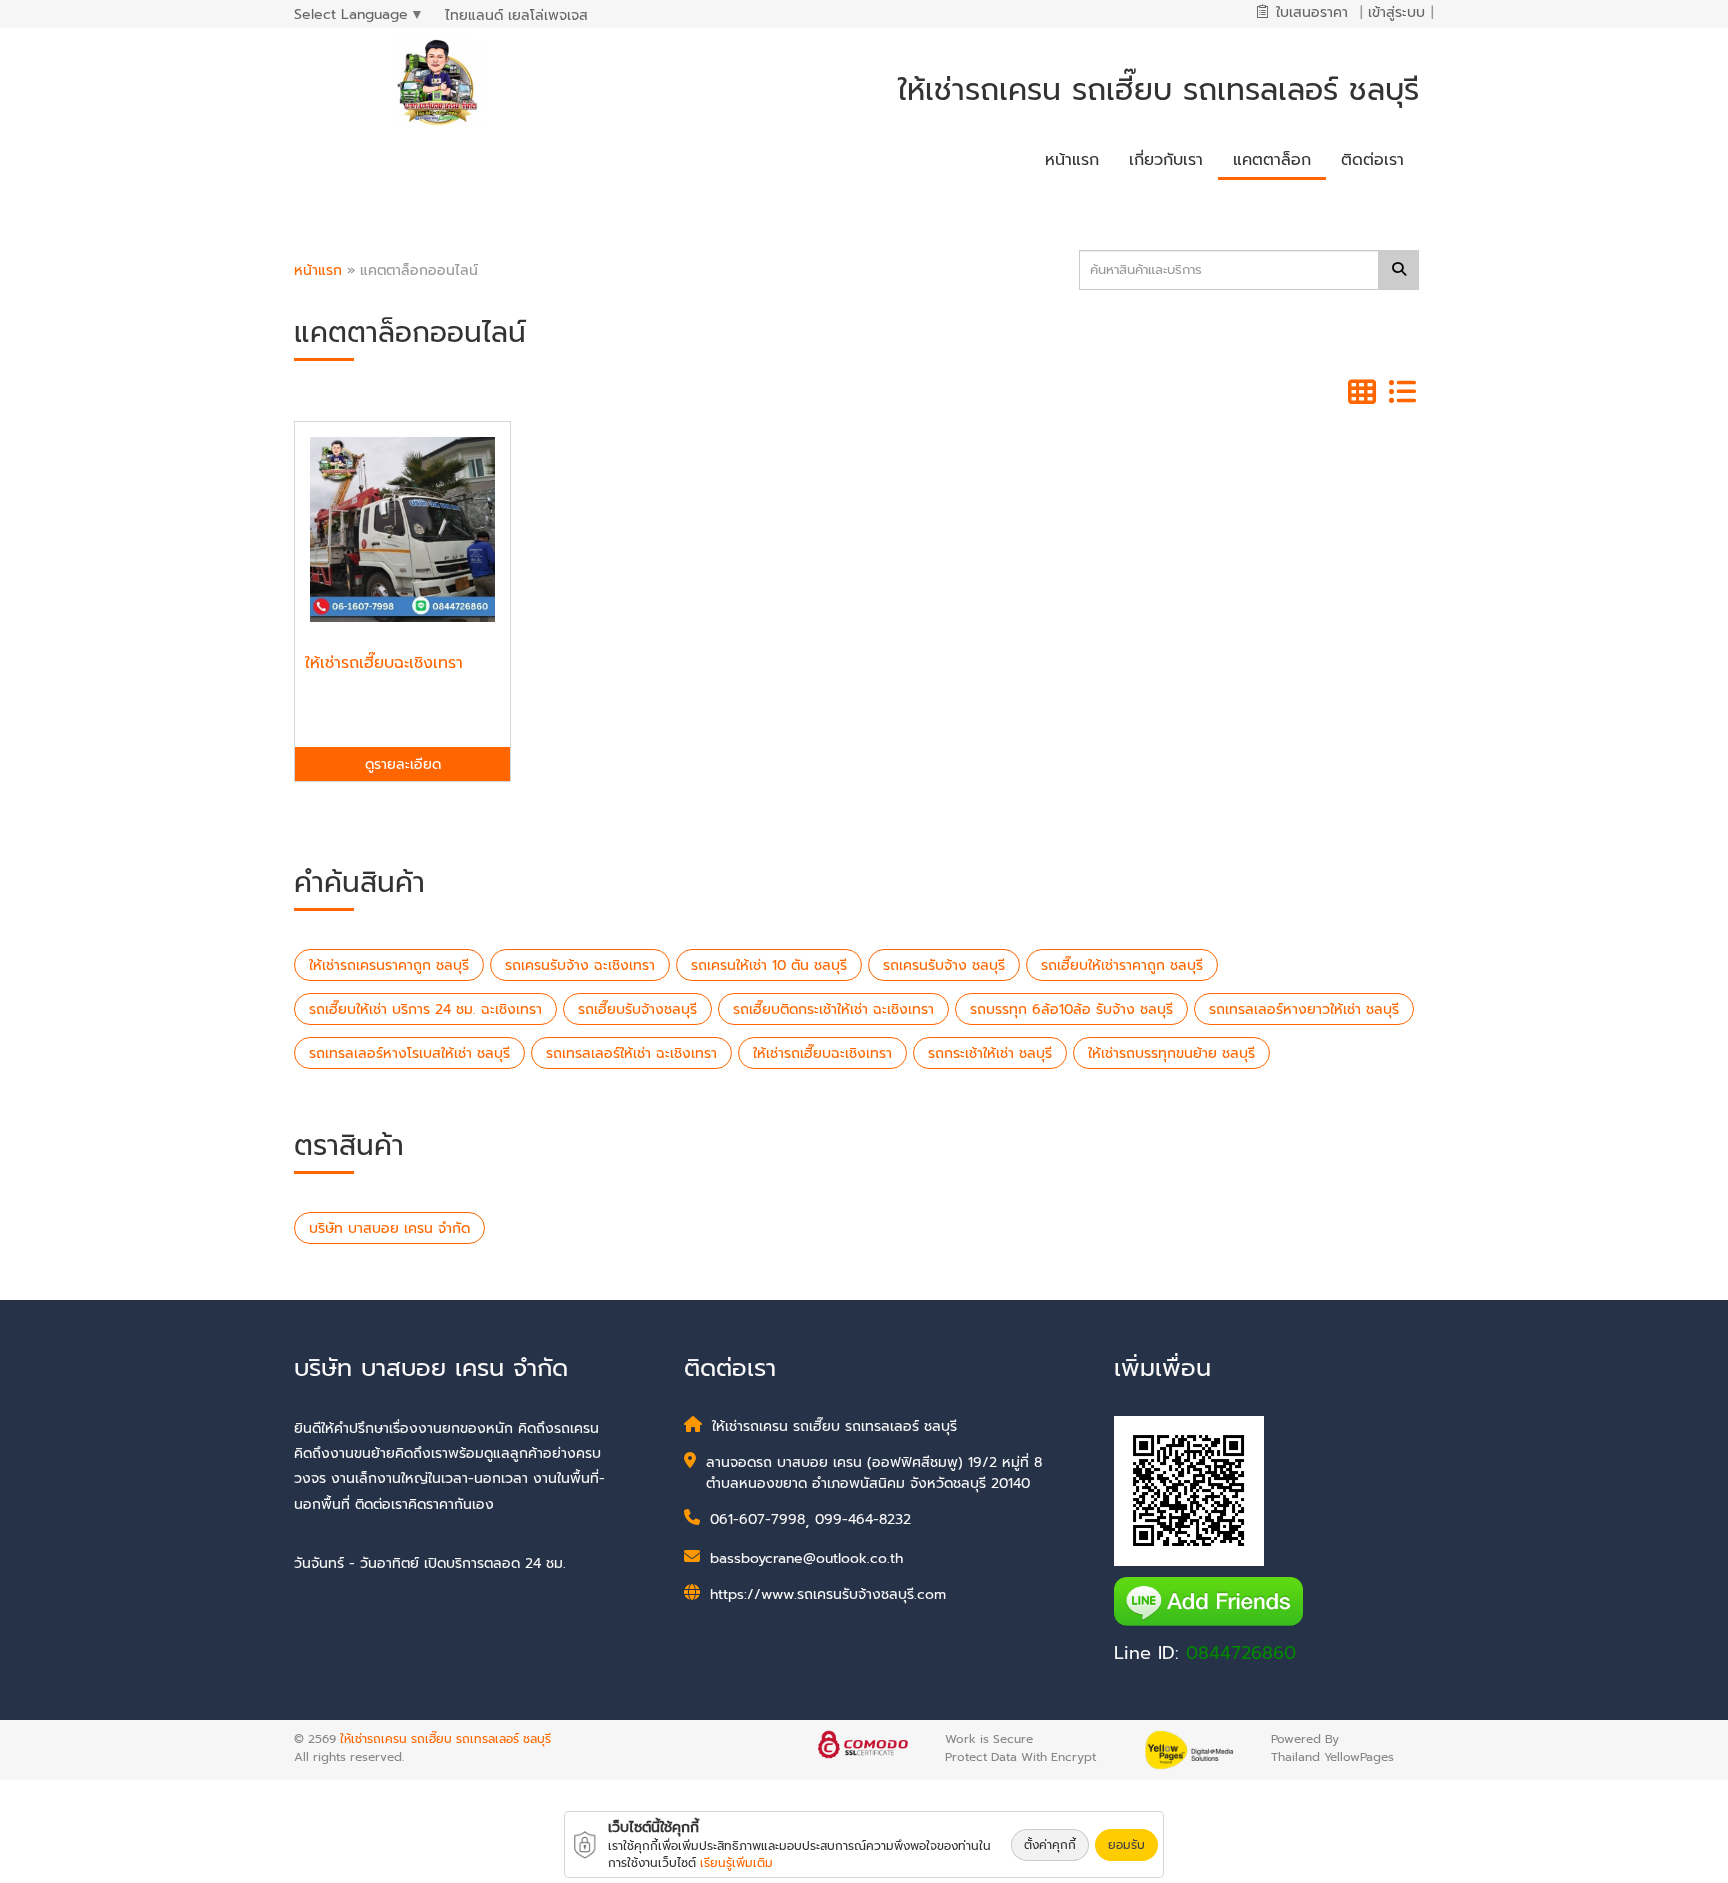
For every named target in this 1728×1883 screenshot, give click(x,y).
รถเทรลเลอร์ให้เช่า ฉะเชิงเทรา (631, 1053)
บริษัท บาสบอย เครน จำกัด (389, 1228)
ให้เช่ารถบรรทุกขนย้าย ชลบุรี (1171, 1053)
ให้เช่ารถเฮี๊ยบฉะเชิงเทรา (822, 1053)
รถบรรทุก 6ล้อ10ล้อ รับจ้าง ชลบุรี (1071, 1009)
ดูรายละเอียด (403, 764)
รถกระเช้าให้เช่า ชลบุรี (990, 1053)
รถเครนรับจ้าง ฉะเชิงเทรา (580, 965)
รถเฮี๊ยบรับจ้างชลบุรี (637, 1009)
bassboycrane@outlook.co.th (806, 1558)
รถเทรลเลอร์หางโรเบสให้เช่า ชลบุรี (409, 1053)
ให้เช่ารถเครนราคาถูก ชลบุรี (389, 965)
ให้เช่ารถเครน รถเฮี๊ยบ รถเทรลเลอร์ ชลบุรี (445, 1739)
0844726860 (1241, 1653)
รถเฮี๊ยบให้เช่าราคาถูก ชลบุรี (1122, 965)
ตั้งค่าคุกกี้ (1050, 1845)
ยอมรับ (1126, 1845)
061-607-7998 (757, 1519)
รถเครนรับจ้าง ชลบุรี (944, 965)
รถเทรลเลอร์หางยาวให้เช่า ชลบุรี (1304, 1009)
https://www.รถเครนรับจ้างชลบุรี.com (828, 1594)
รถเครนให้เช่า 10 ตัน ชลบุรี (769, 965)
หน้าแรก (318, 270)
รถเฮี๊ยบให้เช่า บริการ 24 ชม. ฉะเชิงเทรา (425, 1009)
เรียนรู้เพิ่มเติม (736, 1863)
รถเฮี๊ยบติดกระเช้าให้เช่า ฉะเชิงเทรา (833, 1009)
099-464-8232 (863, 1519)
